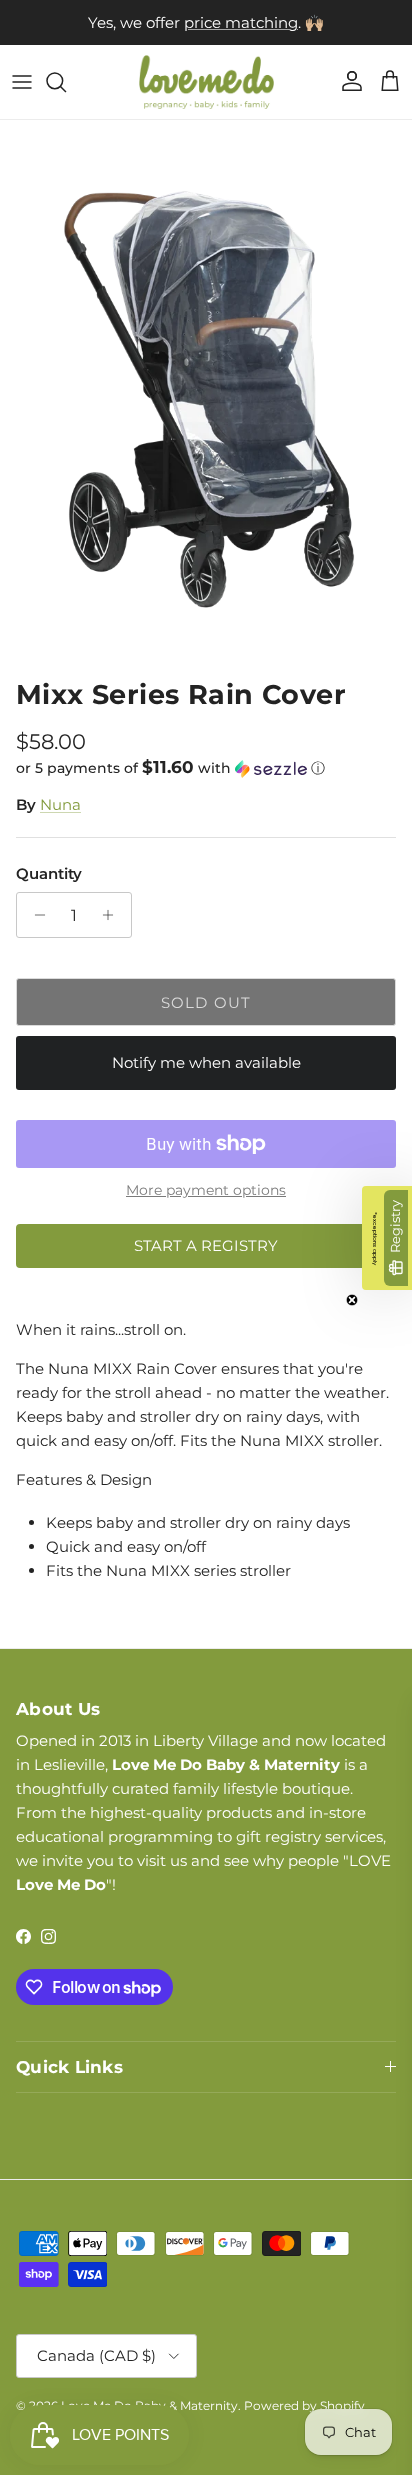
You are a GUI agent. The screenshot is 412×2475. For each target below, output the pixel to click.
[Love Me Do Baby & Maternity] (206, 82)
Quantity (49, 873)
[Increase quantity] (113, 915)
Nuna (60, 804)
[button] (206, 768)
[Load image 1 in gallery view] (206, 394)
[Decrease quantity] (34, 915)
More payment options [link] (206, 1190)
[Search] (66, 82)
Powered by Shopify (304, 2405)
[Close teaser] (352, 1300)
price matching (241, 22)
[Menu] (22, 82)
